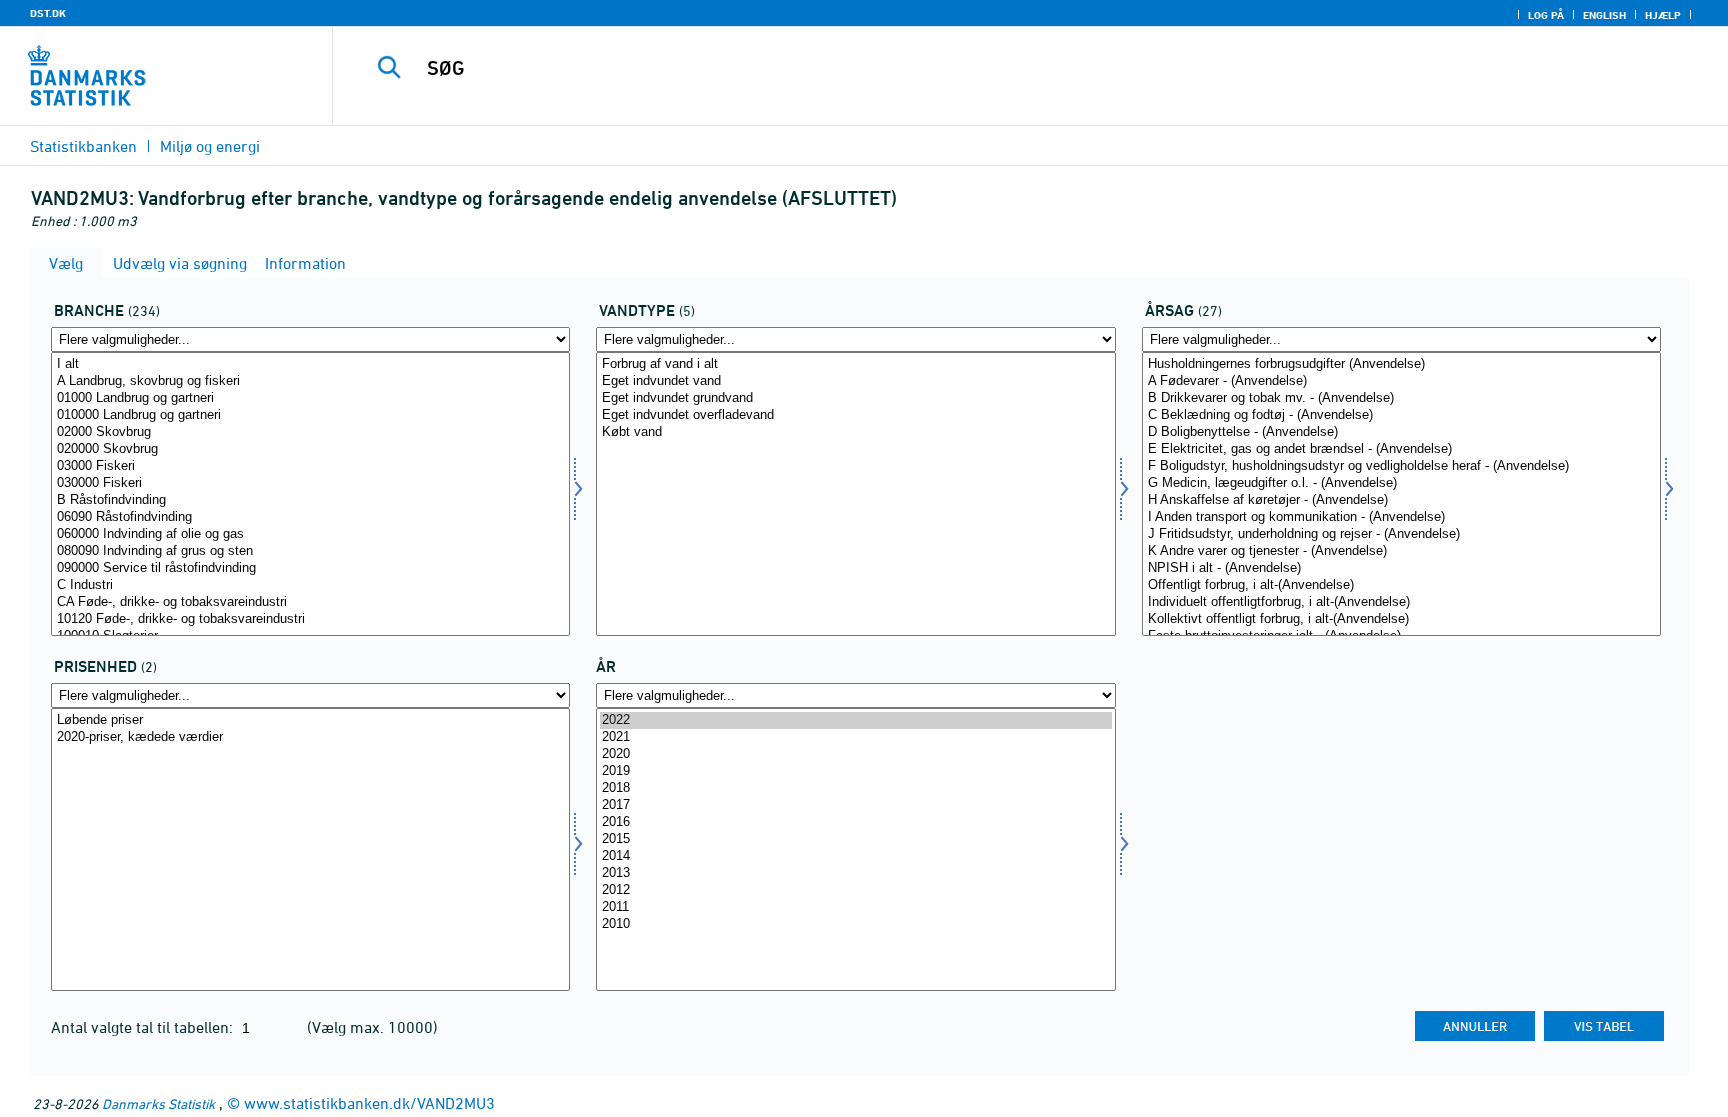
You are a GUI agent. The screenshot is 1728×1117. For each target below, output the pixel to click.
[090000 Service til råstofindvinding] (310, 568)
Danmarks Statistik (158, 1103)
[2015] (855, 839)
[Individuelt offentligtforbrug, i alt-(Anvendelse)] (1401, 602)
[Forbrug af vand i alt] (855, 364)
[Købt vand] (855, 432)
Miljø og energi (210, 146)
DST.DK (48, 13)
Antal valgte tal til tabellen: (144, 1027)
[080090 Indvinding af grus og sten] (310, 551)
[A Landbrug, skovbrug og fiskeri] (310, 381)
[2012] (855, 890)
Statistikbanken (83, 146)
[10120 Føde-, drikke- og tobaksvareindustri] (310, 619)
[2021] (855, 737)
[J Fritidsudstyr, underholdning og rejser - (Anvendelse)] (1401, 534)
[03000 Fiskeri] (310, 466)
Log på (1546, 15)
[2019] (855, 771)
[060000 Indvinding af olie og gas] (310, 534)
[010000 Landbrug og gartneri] (310, 415)
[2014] (855, 856)
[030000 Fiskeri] (310, 483)
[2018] (855, 788)
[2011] (855, 907)
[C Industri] (310, 585)
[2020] (855, 754)
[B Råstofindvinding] (310, 500)
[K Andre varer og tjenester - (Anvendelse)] (1401, 551)
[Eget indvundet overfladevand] (855, 415)
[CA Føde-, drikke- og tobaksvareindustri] (310, 602)
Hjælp (1663, 15)
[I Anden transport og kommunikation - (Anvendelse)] (1401, 517)
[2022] (855, 720)
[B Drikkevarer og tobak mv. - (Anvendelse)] (1401, 398)
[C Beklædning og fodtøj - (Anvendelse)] (1401, 415)
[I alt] (310, 364)
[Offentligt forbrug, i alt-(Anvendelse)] (1401, 585)
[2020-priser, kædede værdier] (310, 737)
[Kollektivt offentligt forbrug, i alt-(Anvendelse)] (1401, 619)
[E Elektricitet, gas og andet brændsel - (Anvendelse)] (1401, 449)
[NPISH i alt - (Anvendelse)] (1401, 568)
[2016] (855, 822)
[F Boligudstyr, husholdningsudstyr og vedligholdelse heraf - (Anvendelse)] (1401, 466)
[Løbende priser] (310, 720)
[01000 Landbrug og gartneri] (310, 398)
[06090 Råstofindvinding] (310, 517)
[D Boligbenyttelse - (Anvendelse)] (1401, 432)
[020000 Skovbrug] (310, 449)
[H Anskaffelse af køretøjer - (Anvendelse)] (1401, 500)
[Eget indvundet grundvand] (855, 398)
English (1604, 15)
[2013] (855, 873)
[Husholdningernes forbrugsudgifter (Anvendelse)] (1401, 364)
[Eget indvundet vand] (855, 381)
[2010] (855, 924)
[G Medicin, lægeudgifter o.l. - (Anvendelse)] (1401, 483)
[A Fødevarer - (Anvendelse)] (1401, 381)
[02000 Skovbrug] (310, 432)
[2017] (855, 805)
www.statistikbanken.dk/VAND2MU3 (369, 1103)
